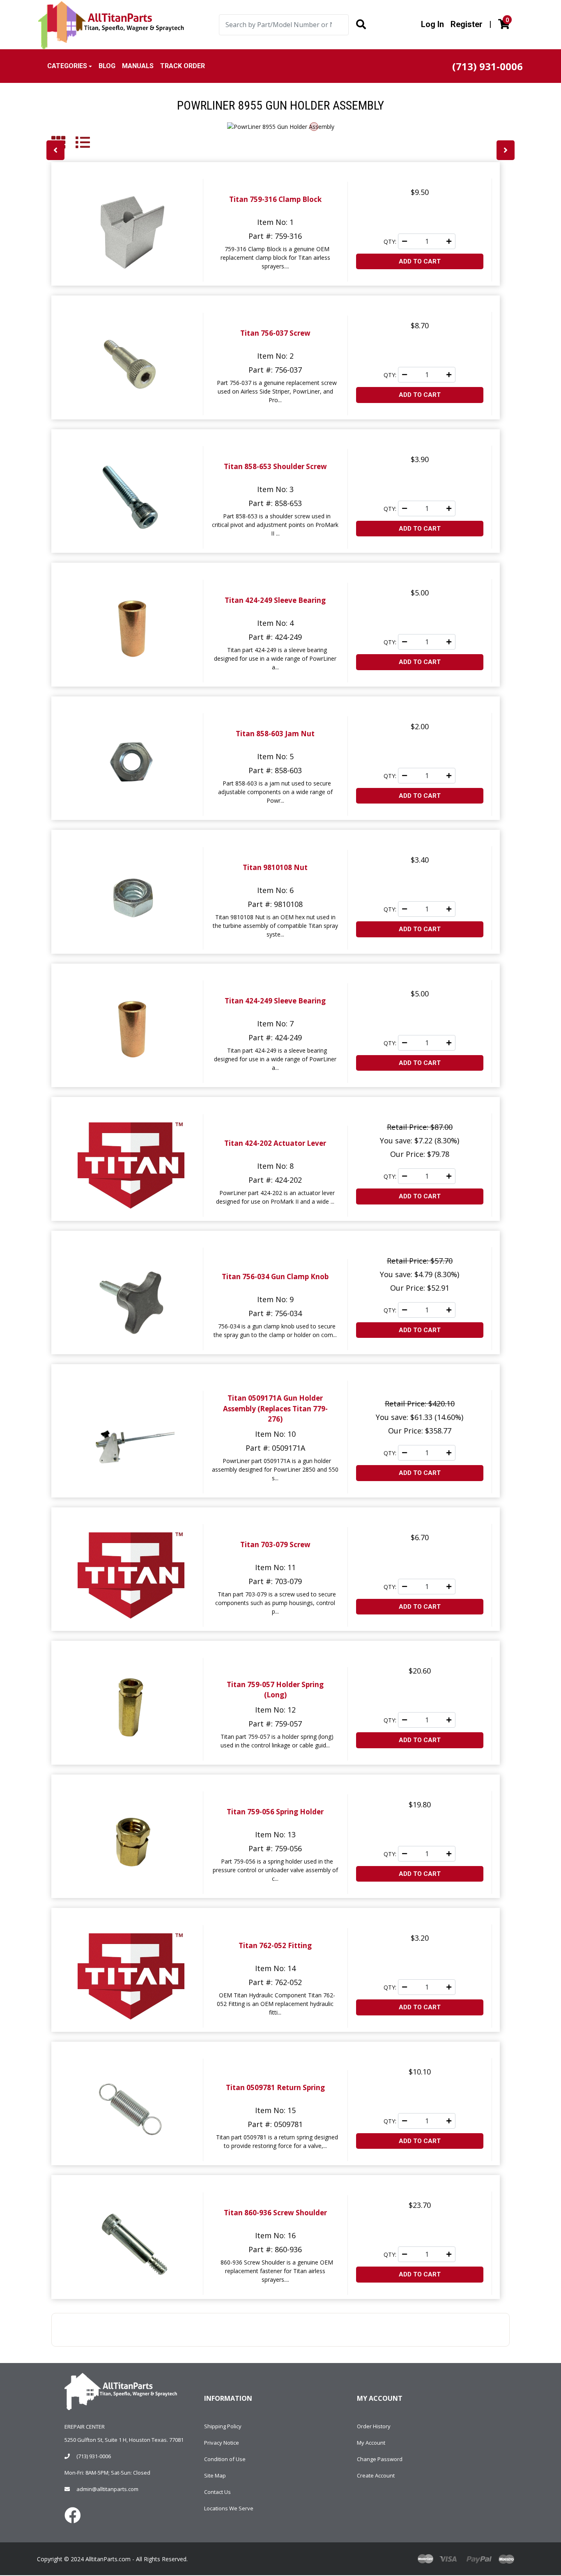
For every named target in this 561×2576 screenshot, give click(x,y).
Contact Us (217, 2492)
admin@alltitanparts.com (107, 2489)
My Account (371, 2443)
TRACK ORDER (183, 66)
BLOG (107, 66)
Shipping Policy (223, 2426)
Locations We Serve (229, 2508)
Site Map (215, 2475)
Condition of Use (225, 2459)
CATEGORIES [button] (67, 66)
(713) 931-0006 (94, 2456)
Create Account (376, 2475)
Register (467, 24)
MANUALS (138, 66)
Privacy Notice (222, 2443)
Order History (374, 2426)
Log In (432, 24)
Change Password (380, 2459)
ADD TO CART (420, 261)
